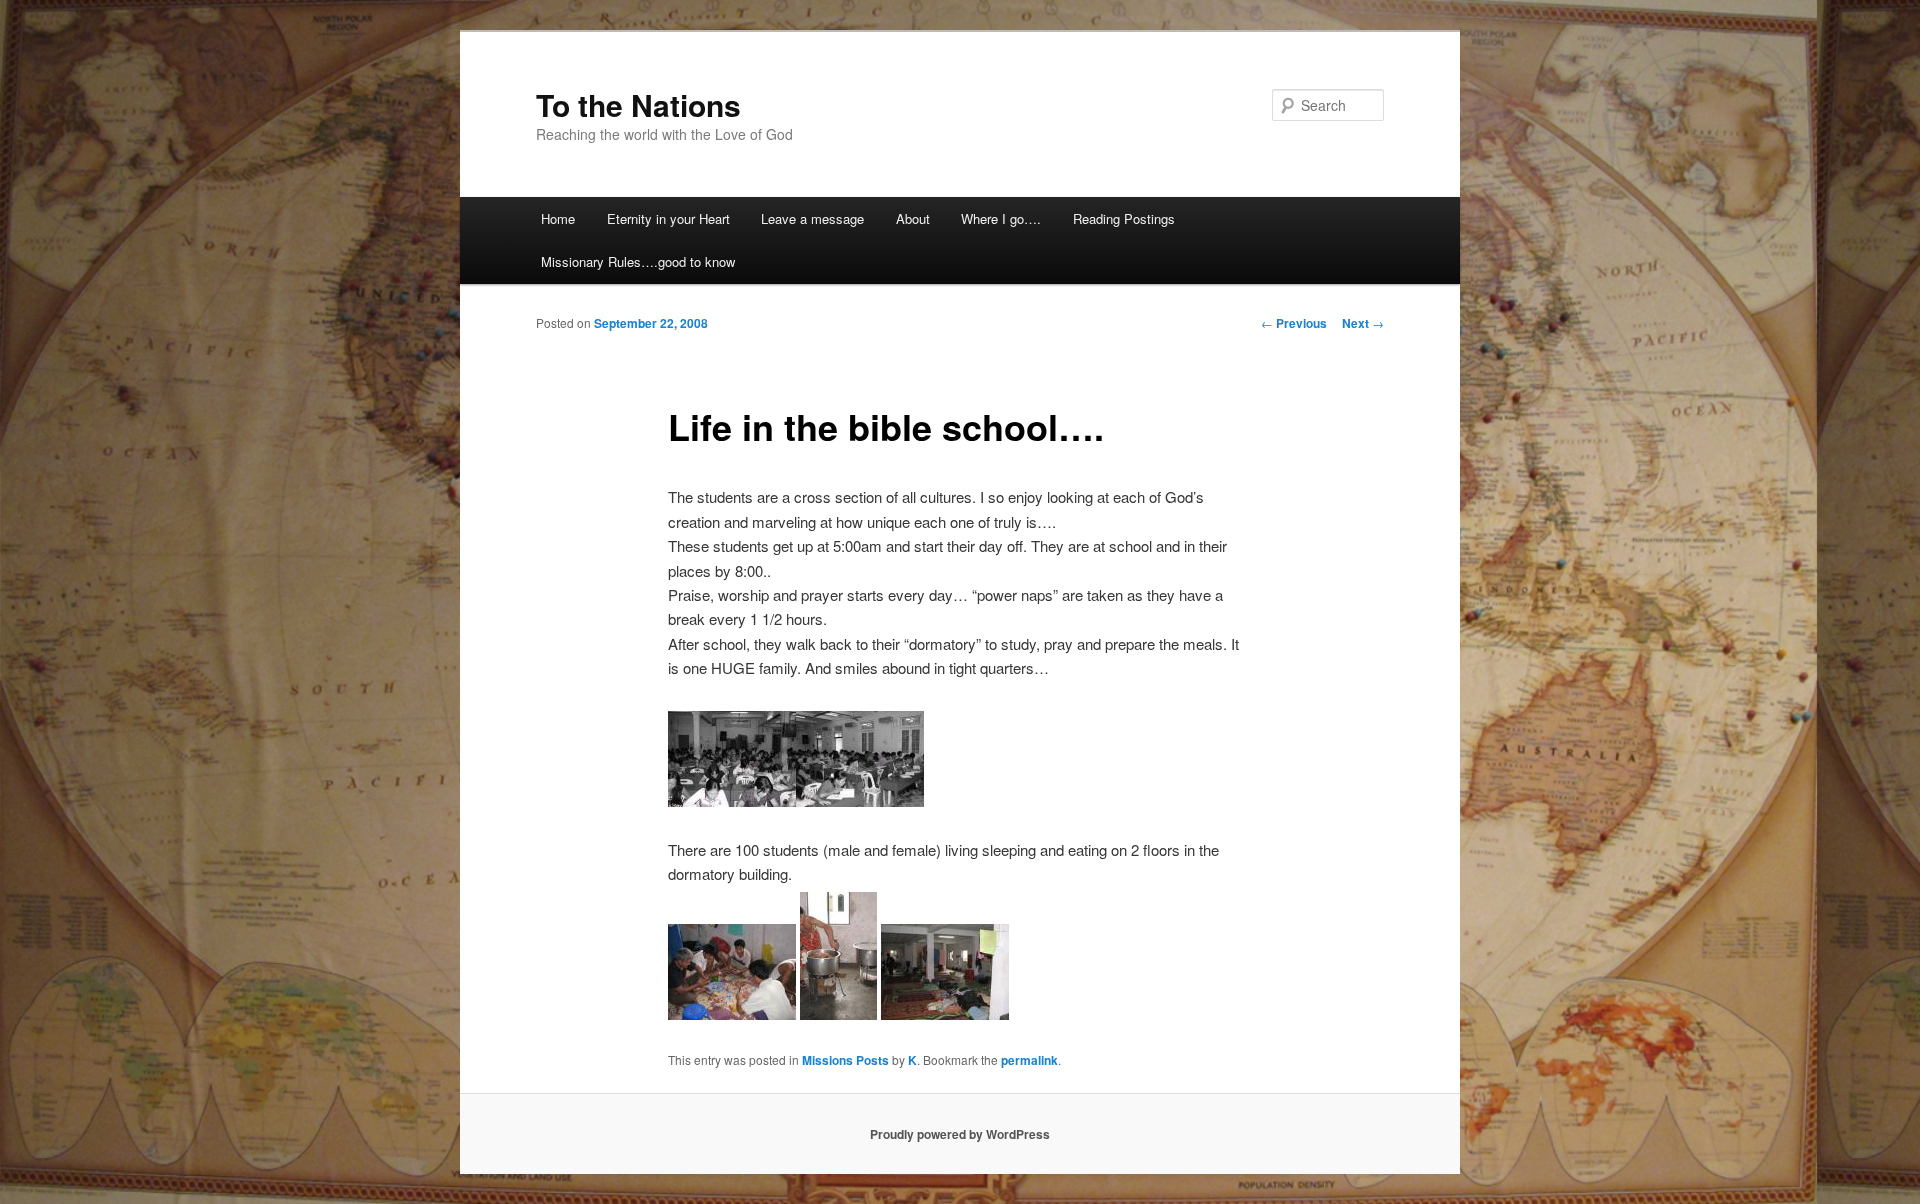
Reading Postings (1124, 218)
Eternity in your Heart (668, 218)
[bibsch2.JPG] (860, 800)
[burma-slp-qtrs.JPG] (945, 1013)
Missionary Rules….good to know (638, 261)
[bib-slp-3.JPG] (838, 1013)
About (913, 218)
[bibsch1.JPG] (732, 800)
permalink (1029, 1060)
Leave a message (812, 218)
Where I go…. (1001, 218)
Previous (1294, 323)
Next (1363, 323)
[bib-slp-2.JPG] (732, 1013)
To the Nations (638, 104)
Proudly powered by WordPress (960, 1134)
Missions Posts (845, 1060)
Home (558, 218)
